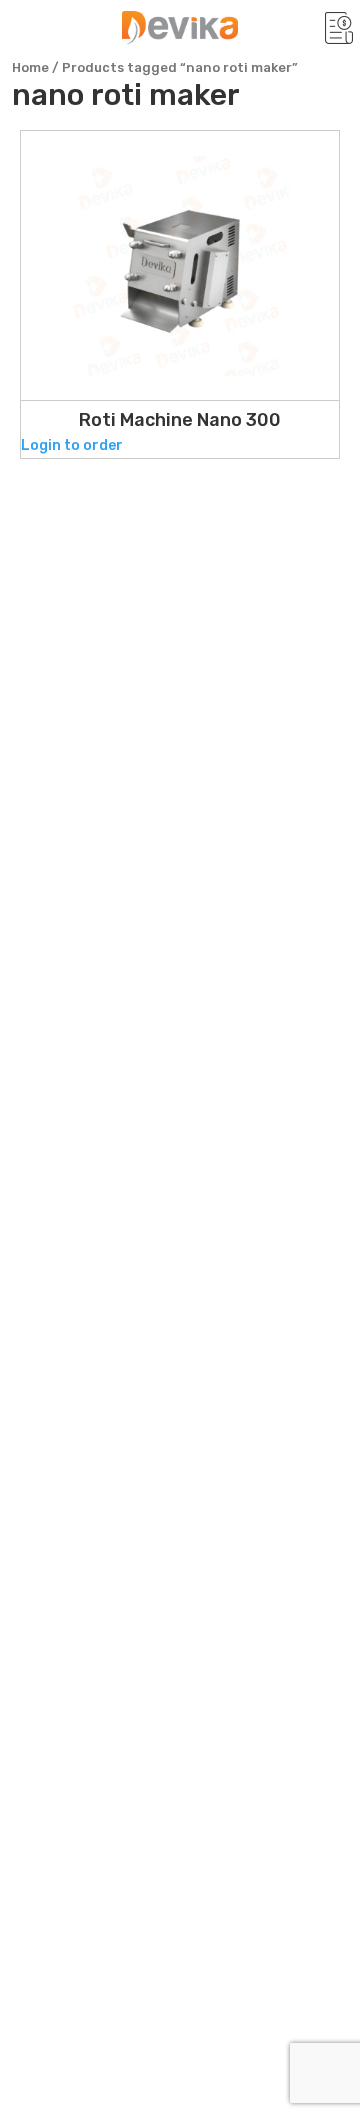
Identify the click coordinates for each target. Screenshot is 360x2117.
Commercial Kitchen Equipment (158, 1542)
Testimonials (77, 1201)
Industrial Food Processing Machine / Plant (176, 1388)
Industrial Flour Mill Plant (130, 1503)
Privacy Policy (81, 1237)
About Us (60, 1166)
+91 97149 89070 (144, 993)
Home (30, 67)
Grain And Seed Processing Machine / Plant (177, 1451)
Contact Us (69, 1272)
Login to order (72, 445)
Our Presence (79, 1130)
